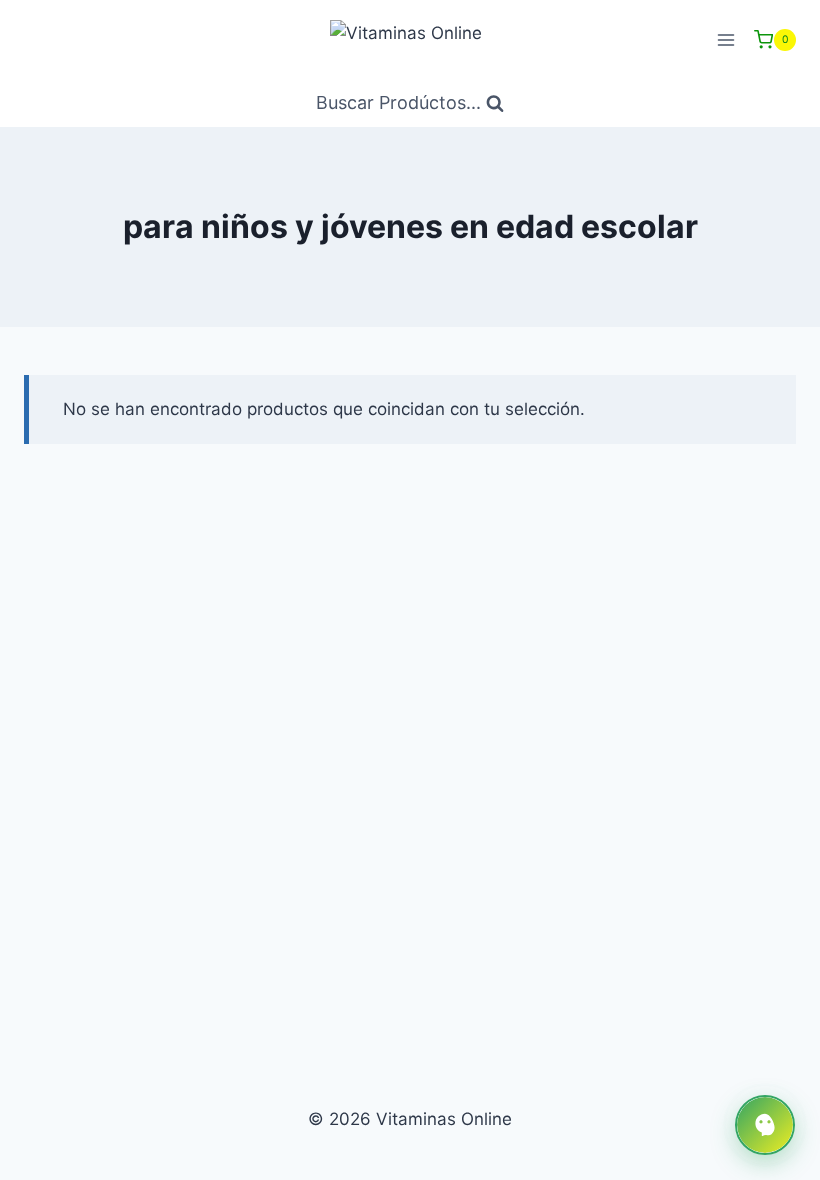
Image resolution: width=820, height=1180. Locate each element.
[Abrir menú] (725, 39)
